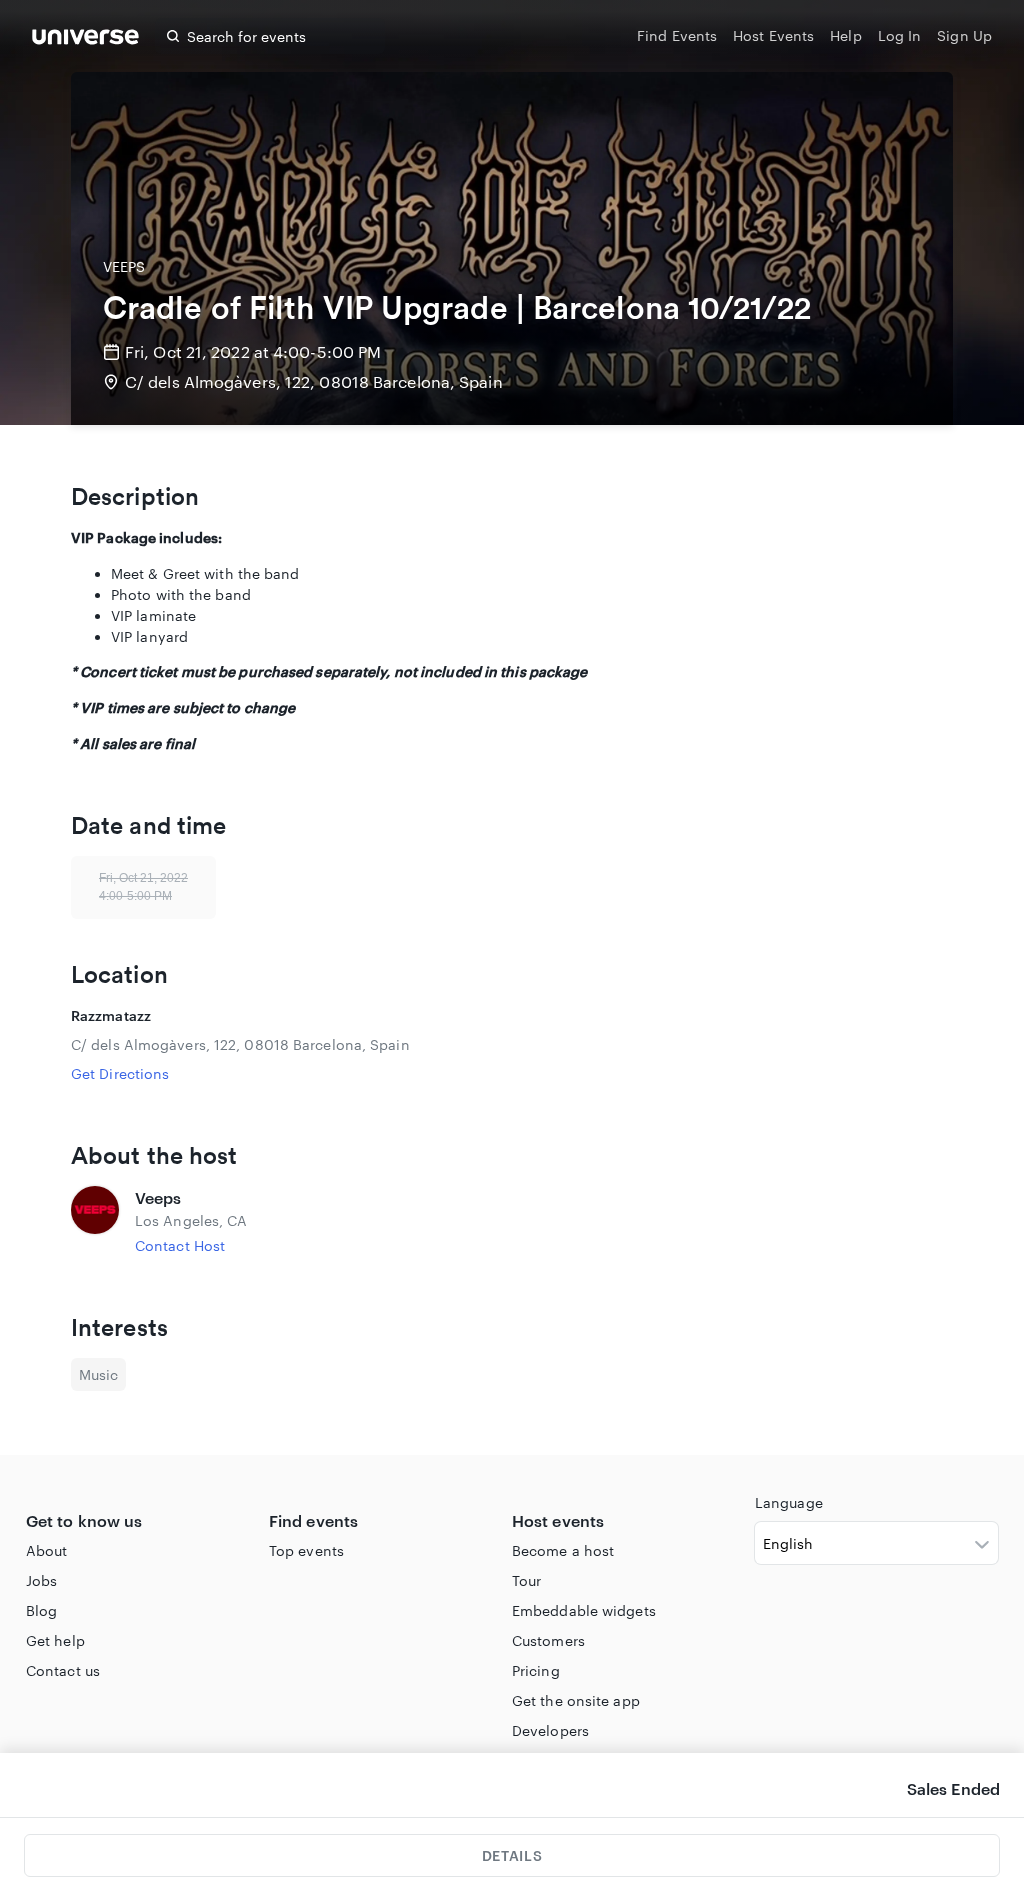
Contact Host (180, 1245)
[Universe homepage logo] (85, 39)
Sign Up (964, 35)
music (98, 1374)
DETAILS (512, 1855)
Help (845, 35)
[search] (173, 36)
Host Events (773, 35)
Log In (900, 35)
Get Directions (120, 1073)
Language (789, 1502)
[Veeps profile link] (95, 1221)
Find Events (677, 35)
